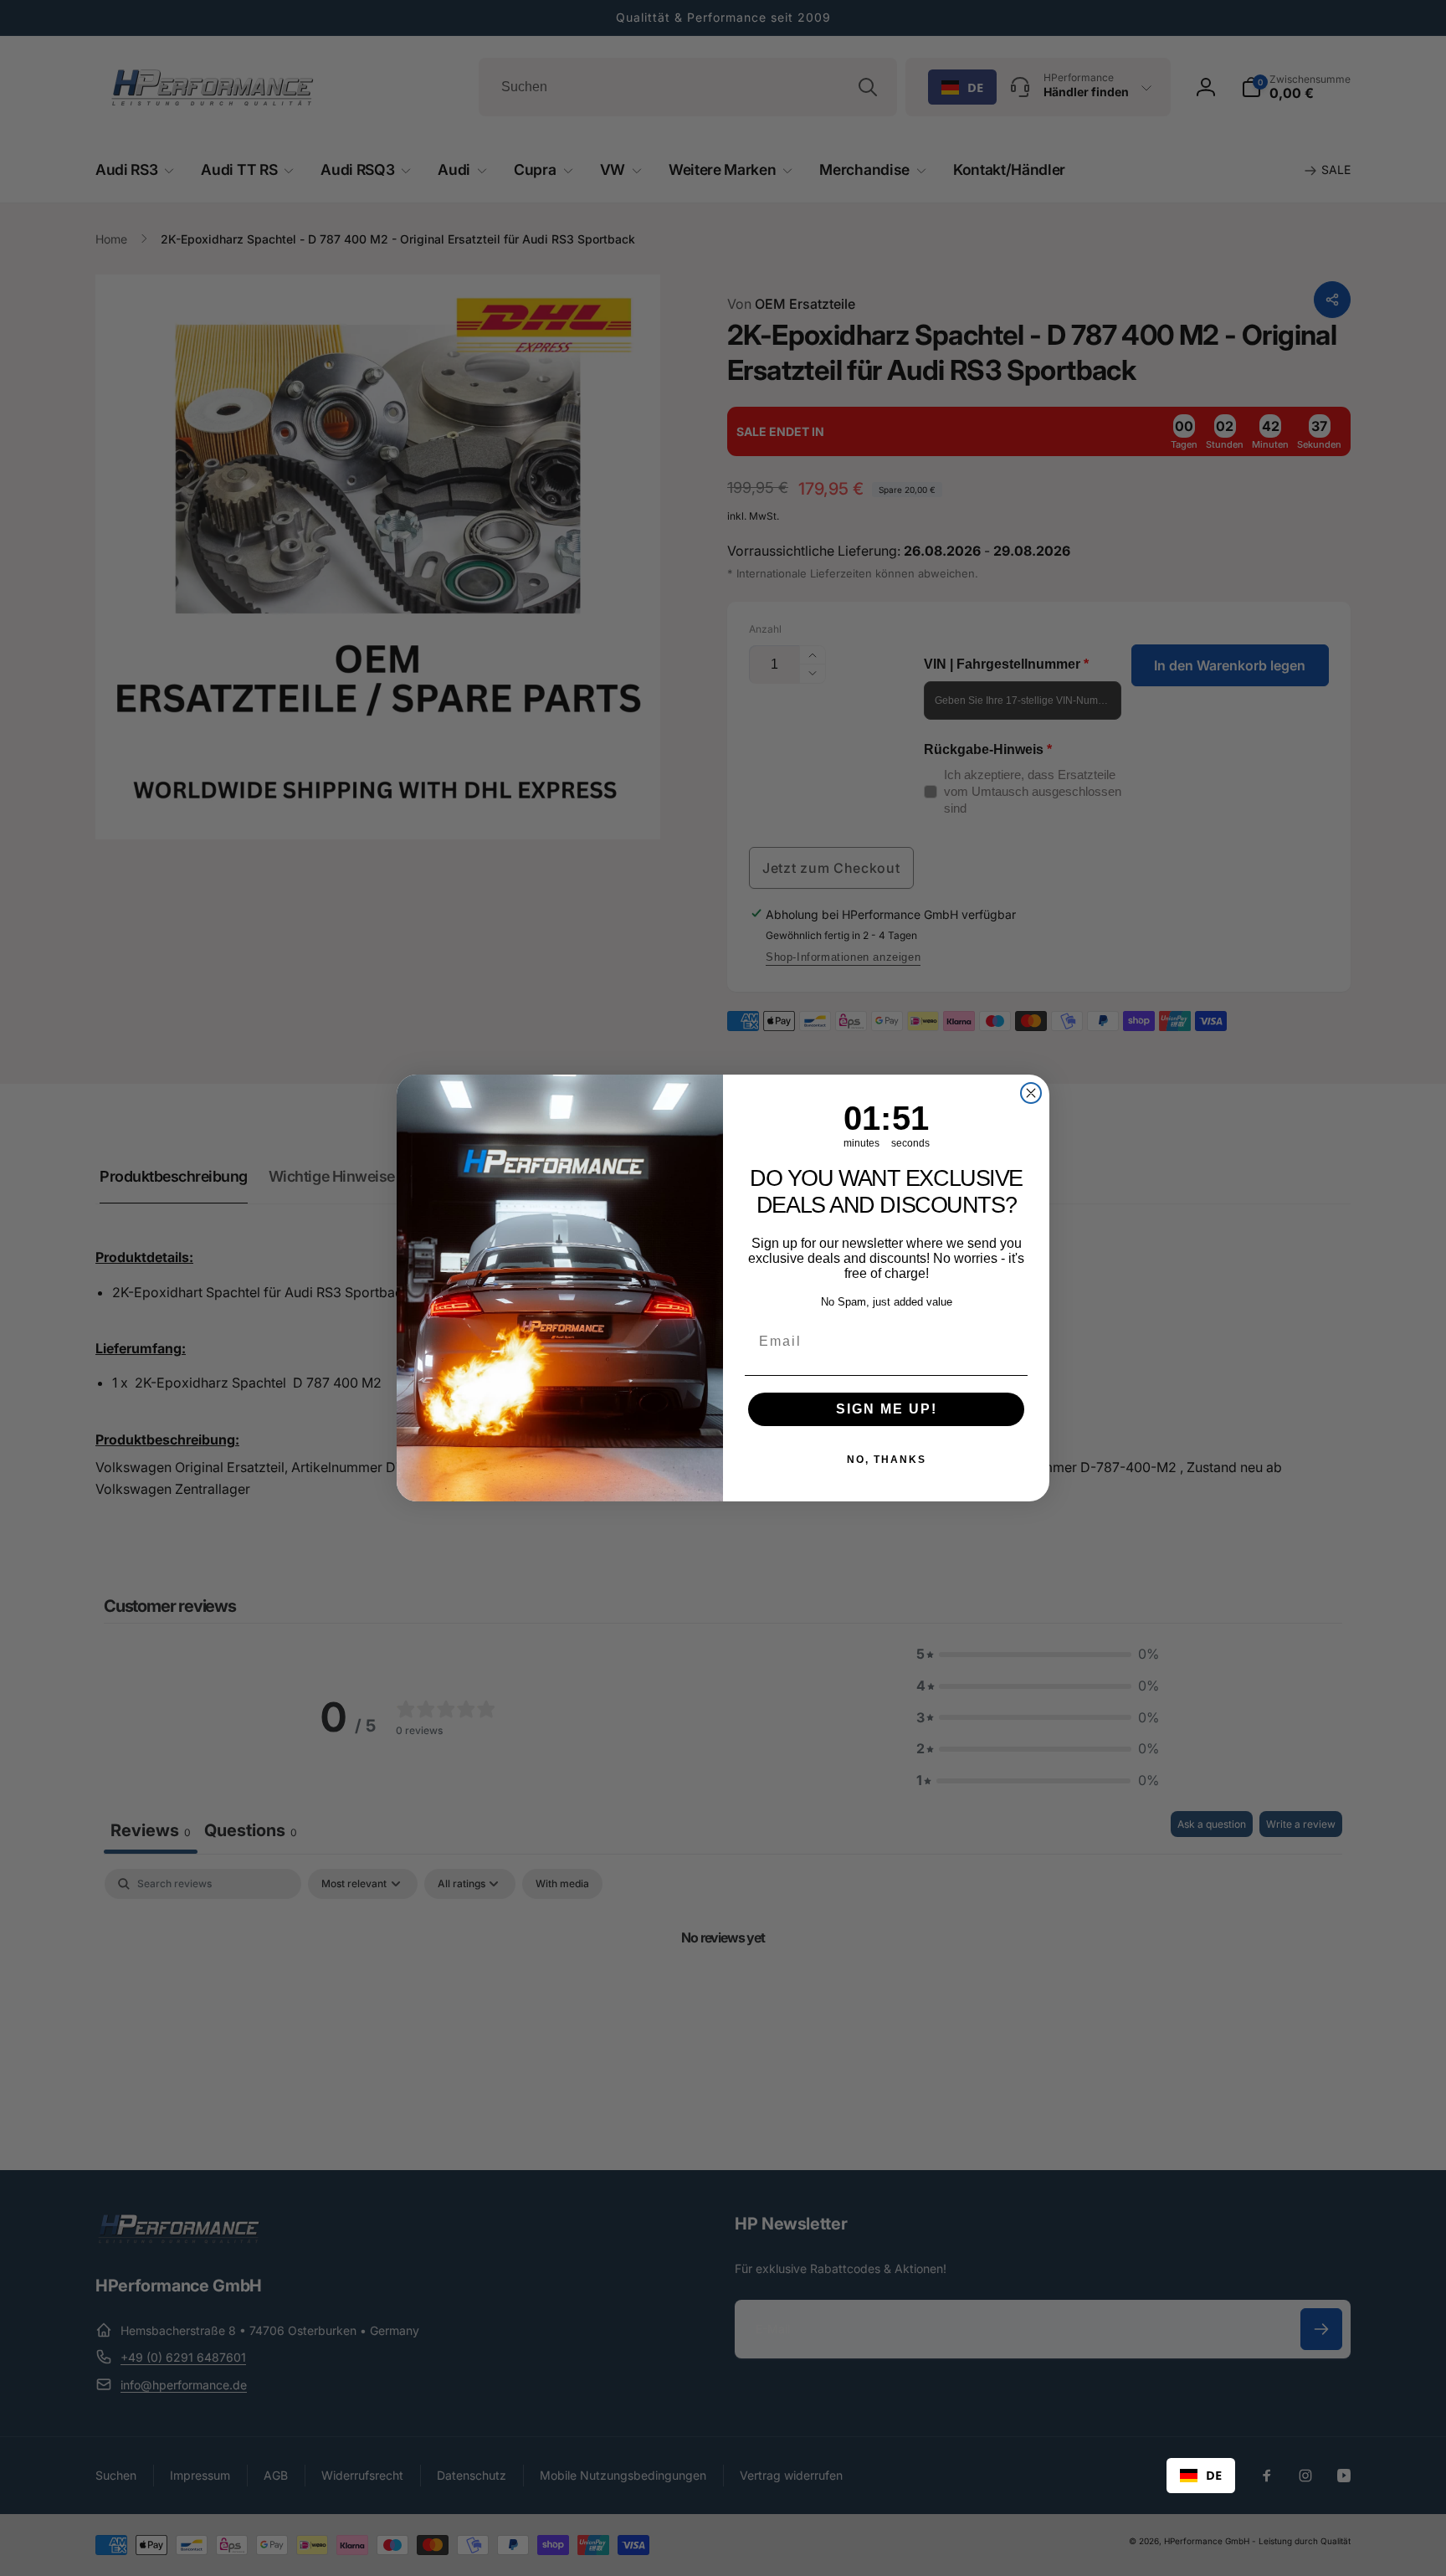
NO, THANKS (887, 1460)
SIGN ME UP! (887, 1409)
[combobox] (1201, 2476)
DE (1214, 2475)
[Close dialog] (1031, 1093)
